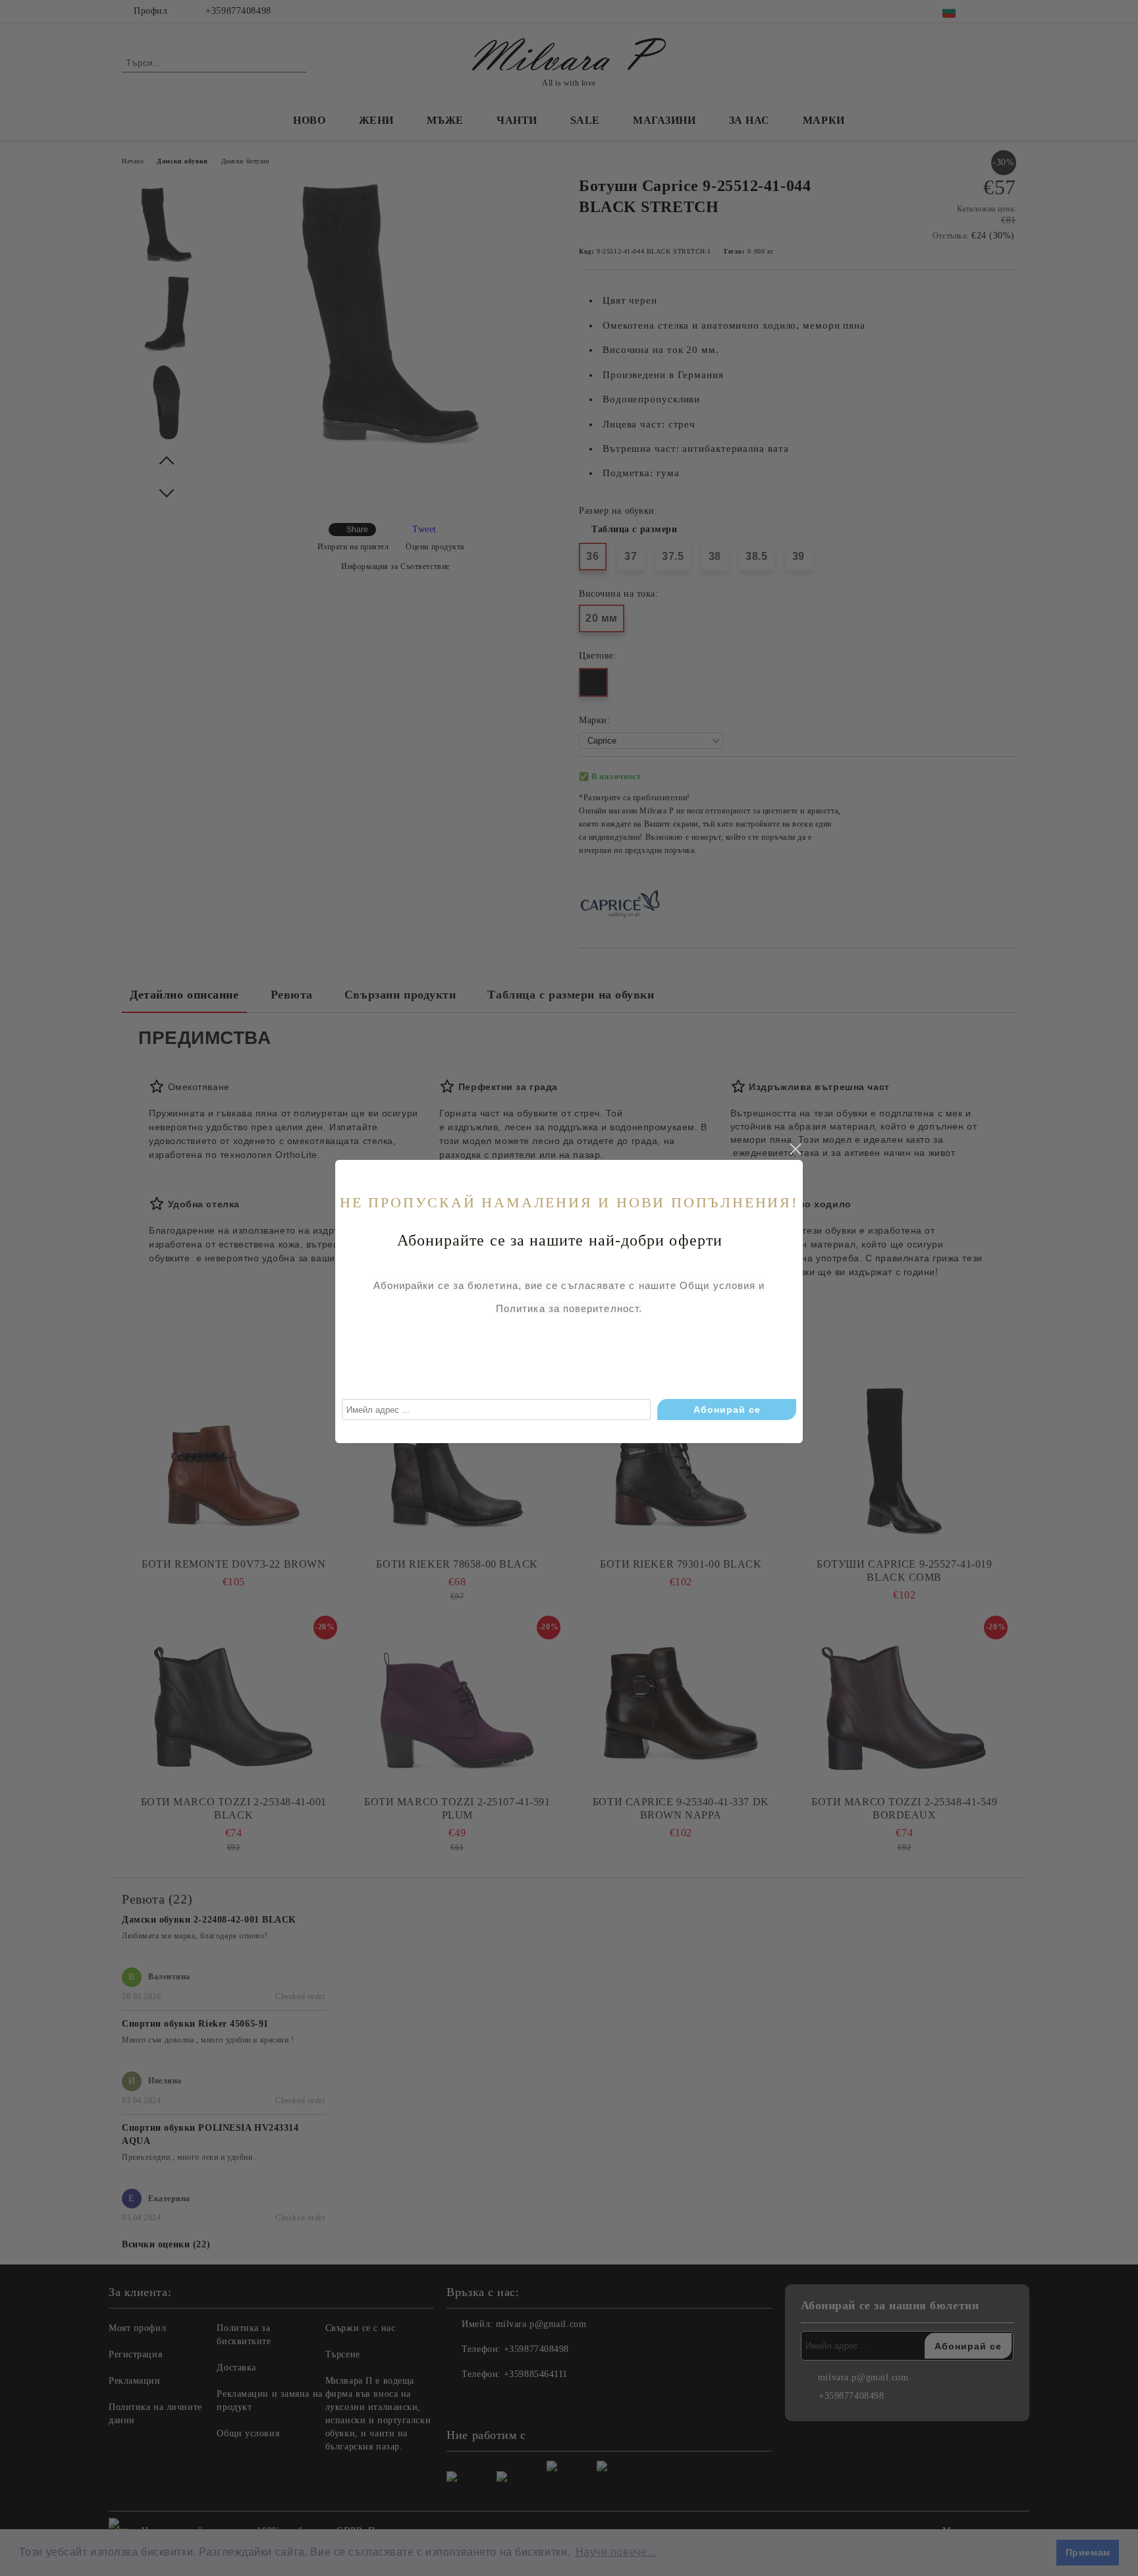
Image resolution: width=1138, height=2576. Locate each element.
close (795, 1149)
